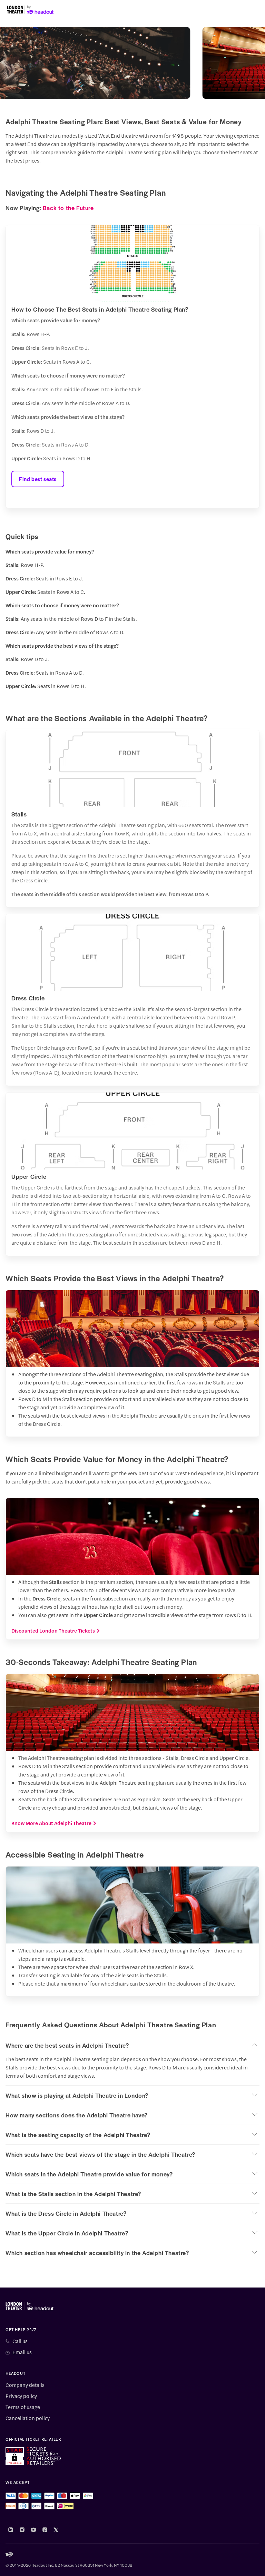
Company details (25, 2385)
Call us (20, 2341)
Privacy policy (21, 2396)
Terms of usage (23, 2407)
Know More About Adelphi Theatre (51, 1823)
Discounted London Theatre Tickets (53, 1630)
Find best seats (38, 479)
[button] (132, 2045)
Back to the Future (68, 208)
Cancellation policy (28, 2418)
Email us (22, 2352)
